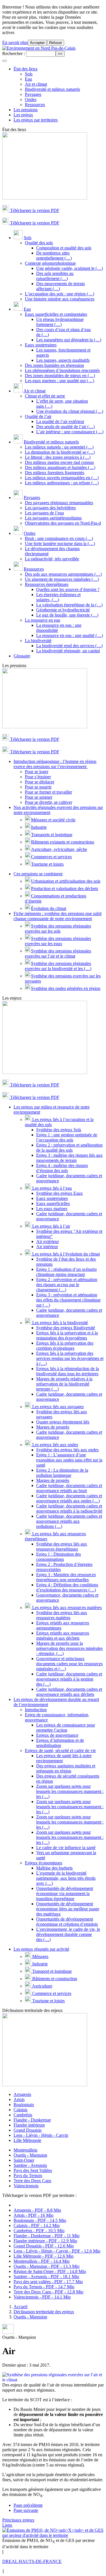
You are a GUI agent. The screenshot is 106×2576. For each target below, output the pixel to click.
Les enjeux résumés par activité (41, 1949)
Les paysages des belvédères (50, 508)
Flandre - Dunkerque (32, 2120)
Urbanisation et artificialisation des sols (66, 881)
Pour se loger (37, 772)
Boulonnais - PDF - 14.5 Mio (40, 2220)
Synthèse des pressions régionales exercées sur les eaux (58, 941)
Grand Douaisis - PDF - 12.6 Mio (44, 2246)
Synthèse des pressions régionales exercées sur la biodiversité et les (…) (58, 966)
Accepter (37, 43)
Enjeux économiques (44, 1863)
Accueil (20, 2307)
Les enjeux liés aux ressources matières (66, 1607)
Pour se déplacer (40, 782)
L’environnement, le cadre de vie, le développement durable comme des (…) (68, 1934)
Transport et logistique (51, 1971)
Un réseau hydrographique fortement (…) (60, 322)
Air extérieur (47, 1241)
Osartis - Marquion (30, 2155)
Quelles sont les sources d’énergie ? (68, 589)
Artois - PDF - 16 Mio (33, 2215)
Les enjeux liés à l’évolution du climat (65, 1254)
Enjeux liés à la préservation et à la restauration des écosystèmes (67, 1335)
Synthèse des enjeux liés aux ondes (67, 1450)
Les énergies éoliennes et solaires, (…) (58, 597)
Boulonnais (24, 2105)
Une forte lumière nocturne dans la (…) (60, 543)
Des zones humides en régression (54, 365)
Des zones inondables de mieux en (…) (60, 376)
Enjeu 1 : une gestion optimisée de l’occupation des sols (67, 1137)
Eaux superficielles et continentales (56, 314)
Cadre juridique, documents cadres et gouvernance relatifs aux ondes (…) (69, 1498)
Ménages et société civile (53, 820)
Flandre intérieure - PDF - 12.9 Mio (45, 2241)
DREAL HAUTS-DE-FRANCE (32, 2561)
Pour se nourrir (38, 787)
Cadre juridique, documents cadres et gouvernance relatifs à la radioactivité (69, 1508)
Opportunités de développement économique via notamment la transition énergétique (65, 1893)
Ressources (35, 105)
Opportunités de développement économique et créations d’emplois (67, 1922)
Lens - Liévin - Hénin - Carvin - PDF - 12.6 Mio (57, 2251)
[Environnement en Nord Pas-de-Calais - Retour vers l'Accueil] (39, 48)
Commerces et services (51, 857)
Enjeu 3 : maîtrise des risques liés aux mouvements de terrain (69, 1158)
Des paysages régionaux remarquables (59, 503)
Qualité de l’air (38, 416)
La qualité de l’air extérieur (60, 421)
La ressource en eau (43, 620)
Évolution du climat (49, 908)
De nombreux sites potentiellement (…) (54, 256)
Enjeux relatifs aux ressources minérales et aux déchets (63, 1636)
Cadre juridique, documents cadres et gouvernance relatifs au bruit (69, 1488)
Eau (28, 79)
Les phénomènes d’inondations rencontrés (62, 370)
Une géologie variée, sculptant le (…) (70, 268)
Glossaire (22, 656)
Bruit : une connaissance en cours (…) (59, 538)
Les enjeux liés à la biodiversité (60, 1323)
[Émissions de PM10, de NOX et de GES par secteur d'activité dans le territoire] (53, 2535)
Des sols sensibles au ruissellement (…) (55, 276)
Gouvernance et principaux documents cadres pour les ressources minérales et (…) (69, 1664)
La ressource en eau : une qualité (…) (70, 635)
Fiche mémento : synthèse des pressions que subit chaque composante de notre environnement (58, 916)
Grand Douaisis (28, 2130)
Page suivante (26, 2510)
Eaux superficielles (53, 1203)
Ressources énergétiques (47, 584)
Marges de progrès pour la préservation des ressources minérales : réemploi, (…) (69, 1648)
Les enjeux (23, 115)
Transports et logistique (52, 835)
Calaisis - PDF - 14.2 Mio (37, 2225)
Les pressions (26, 110)
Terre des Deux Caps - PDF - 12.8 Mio (48, 2292)
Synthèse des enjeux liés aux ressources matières (62, 1615)
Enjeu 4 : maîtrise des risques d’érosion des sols (62, 1168)
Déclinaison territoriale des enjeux (44, 2312)
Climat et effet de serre (45, 396)
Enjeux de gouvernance (57, 1735)
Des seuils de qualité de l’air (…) (65, 427)
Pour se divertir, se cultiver (48, 802)
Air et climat (36, 84)
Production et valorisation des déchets (65, 889)
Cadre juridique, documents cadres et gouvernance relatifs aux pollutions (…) (69, 1521)
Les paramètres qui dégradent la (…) (69, 340)
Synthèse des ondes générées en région (66, 988)
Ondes (31, 99)
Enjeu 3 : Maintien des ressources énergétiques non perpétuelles (66, 1577)
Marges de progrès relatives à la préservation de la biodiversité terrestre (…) (64, 1384)
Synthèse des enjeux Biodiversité (66, 1328)
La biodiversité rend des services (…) (69, 646)
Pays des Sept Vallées (33, 2170)
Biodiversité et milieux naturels (52, 89)
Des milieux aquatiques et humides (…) (60, 467)
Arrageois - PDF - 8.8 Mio (37, 2210)
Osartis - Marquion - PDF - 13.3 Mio (46, 2266)
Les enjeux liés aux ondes (55, 1445)
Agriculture (42, 1986)
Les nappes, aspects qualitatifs (63, 360)
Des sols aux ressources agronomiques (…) (63, 574)
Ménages (40, 1956)
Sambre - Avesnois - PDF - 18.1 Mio (46, 2277)
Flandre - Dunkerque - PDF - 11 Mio (46, 2236)
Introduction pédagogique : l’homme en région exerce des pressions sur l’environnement (55, 764)
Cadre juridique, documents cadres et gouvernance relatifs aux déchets (69, 1692)
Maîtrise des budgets (54, 1868)
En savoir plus (15, 42)
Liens (7, 2525)
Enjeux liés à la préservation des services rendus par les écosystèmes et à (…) (70, 1358)
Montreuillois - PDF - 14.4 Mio (42, 2261)
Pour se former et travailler (48, 792)
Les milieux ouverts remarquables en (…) (62, 478)
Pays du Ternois (28, 2176)
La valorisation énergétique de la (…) (69, 605)
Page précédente (28, 2505)
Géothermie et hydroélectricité (63, 610)
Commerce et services (51, 1993)
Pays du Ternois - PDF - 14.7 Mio (44, 2287)
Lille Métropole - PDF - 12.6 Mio (44, 2256)
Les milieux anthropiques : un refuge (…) (62, 483)
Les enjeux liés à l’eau (51, 1188)
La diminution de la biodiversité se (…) (60, 452)
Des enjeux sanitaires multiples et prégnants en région (66, 1768)
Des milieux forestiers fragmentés (55, 473)
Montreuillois (25, 2150)
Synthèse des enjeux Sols (59, 1130)
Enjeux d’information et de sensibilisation (60, 1743)
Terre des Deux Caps (32, 2181)
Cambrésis (23, 2115)
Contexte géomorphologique (50, 263)
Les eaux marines (52, 1209)
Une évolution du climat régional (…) (70, 411)
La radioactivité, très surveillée (52, 559)
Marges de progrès (53, 1427)
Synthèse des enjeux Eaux (60, 1193)
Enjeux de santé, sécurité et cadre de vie (60, 1750)
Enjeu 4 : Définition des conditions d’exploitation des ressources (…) (67, 1587)
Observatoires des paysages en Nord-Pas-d (63, 523)
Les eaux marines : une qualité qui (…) (60, 381)
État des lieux (26, 69)
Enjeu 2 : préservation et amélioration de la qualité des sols (69, 1148)
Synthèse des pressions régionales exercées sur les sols (58, 929)
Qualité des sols (39, 243)
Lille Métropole (27, 2140)
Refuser (56, 43)
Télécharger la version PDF (34, 210)
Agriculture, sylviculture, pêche (59, 849)
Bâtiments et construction (54, 1979)
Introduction (36, 1710)
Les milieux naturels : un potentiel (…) (59, 447)
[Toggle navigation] (5, 61)
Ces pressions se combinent (38, 874)
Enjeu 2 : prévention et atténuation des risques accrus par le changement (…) (67, 1285)
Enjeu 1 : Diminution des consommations (59, 1557)
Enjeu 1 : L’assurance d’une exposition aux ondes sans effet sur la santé (69, 1460)
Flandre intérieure (29, 2125)
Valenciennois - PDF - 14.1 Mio (42, 2297)
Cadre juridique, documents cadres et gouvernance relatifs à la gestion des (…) (69, 1679)
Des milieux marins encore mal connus (59, 462)
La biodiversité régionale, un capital (68, 651)
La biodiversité (38, 641)
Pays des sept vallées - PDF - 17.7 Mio (48, 2282)
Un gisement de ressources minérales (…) (62, 579)
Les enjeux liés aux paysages (57, 1407)
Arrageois (22, 2094)
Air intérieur (47, 1247)
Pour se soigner (39, 797)
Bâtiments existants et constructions (63, 842)
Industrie (39, 827)
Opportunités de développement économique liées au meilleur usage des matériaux (68, 1909)
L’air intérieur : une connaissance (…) (70, 432)
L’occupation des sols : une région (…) (60, 294)
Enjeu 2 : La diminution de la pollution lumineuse (62, 1473)
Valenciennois (26, 2186)
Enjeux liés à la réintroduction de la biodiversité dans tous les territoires (68, 1371)
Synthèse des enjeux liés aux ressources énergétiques (62, 1546)
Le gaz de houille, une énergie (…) (67, 615)
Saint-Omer (24, 2160)
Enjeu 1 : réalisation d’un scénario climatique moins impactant (66, 1272)
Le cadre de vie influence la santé (66, 1848)
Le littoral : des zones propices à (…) (58, 457)
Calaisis (20, 2110)
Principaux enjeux (18, 2520)
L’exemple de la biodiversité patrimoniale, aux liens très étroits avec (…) (66, 1878)
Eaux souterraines (41, 345)
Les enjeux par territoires (36, 120)
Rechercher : (14, 53)
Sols (29, 74)
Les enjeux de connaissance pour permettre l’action (66, 1728)
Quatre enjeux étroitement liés (63, 1422)
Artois (19, 2099)
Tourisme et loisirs (47, 864)
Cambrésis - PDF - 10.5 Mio (39, 2231)
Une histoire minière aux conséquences (60, 299)
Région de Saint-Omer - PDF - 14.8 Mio (50, 2271)
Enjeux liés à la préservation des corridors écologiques (65, 1346)
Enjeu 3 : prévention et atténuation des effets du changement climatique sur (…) (68, 1300)
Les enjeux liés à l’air (51, 1226)
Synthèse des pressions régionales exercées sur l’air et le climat (58, 953)
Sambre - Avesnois (30, 2165)
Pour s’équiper (38, 777)
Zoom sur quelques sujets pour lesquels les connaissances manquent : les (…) (70, 1791)
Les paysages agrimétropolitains (53, 518)
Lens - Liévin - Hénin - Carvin (41, 2135)
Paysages (33, 94)
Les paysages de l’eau (44, 513)
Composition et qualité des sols (64, 248)
